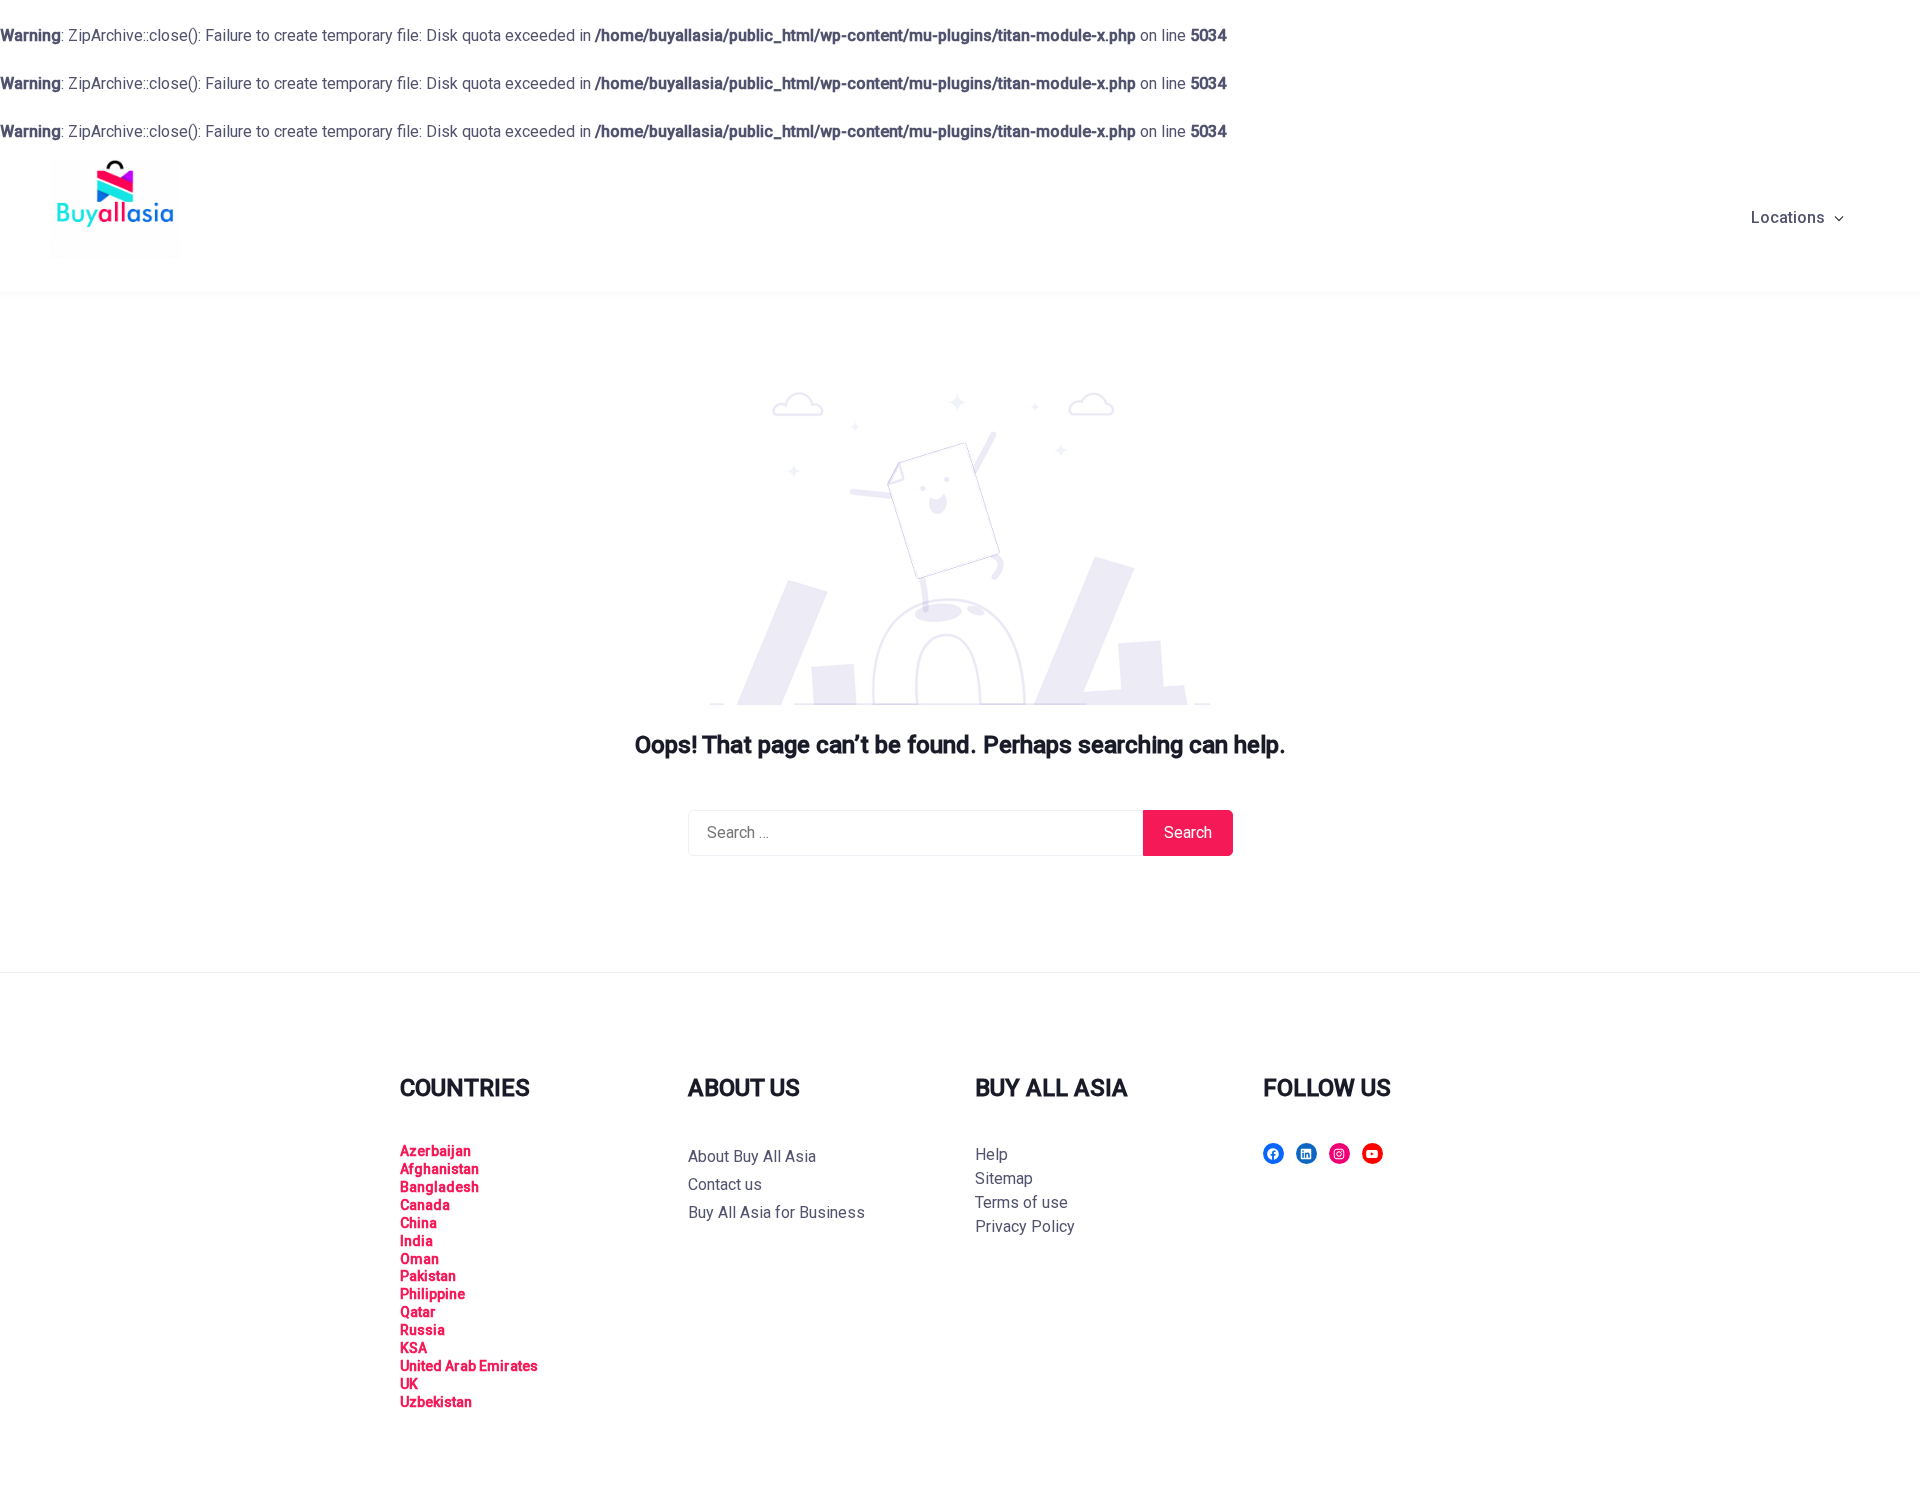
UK (409, 1384)
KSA (413, 1348)
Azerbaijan (435, 1151)
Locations (1788, 217)
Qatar (418, 1312)
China (418, 1223)
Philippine (432, 1294)
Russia (422, 1330)
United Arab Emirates (469, 1366)
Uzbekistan (436, 1402)
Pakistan (428, 1276)
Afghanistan (439, 1169)
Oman (419, 1259)
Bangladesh (439, 1187)
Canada (425, 1205)
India (416, 1241)
